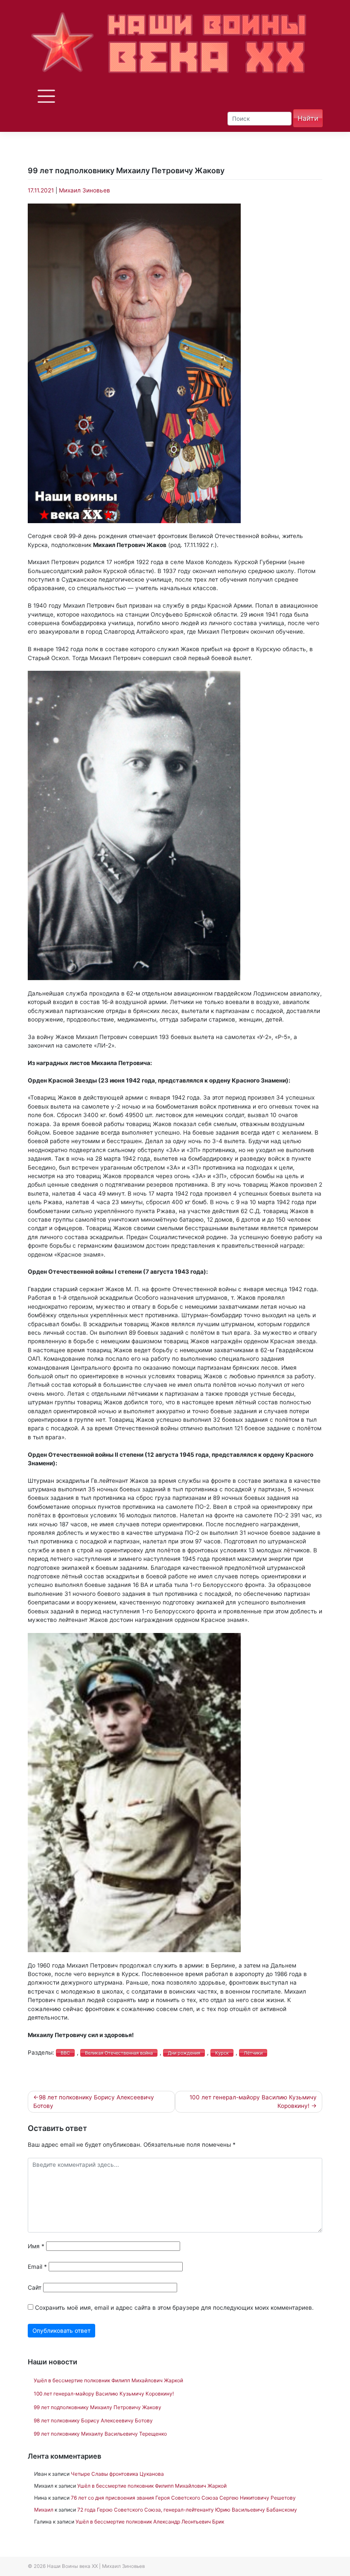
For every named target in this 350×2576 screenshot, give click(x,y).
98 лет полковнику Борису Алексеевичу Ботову (94, 2102)
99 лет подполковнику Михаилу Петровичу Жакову (98, 2407)
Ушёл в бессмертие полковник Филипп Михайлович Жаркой (108, 2380)
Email (37, 2267)
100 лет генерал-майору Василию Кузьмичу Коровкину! (253, 2102)
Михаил (44, 2510)
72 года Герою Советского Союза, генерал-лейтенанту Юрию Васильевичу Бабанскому (187, 2510)
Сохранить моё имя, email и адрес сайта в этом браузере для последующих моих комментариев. (174, 2308)
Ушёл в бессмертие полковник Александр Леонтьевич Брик (150, 2522)
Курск (222, 2053)
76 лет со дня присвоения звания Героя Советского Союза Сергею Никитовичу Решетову (183, 2498)
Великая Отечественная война (119, 2053)
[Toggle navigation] (45, 96)
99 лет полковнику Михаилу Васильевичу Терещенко (100, 2434)
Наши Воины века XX (72, 2566)
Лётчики (253, 2053)
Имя (36, 2246)
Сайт (35, 2288)
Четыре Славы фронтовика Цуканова (117, 2474)
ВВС (65, 2053)
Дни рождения (184, 2053)
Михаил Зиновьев (85, 190)
